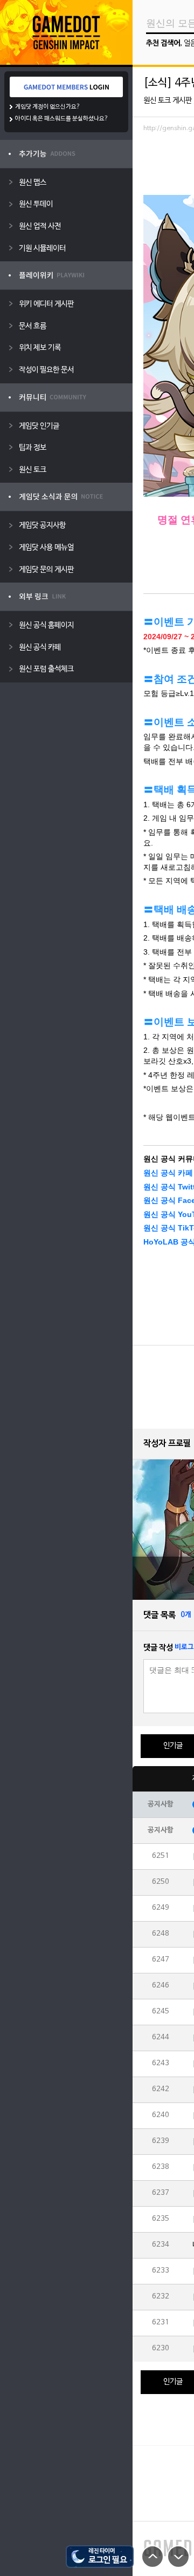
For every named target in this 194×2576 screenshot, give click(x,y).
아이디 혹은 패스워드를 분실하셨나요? (62, 119)
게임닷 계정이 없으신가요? (48, 107)
